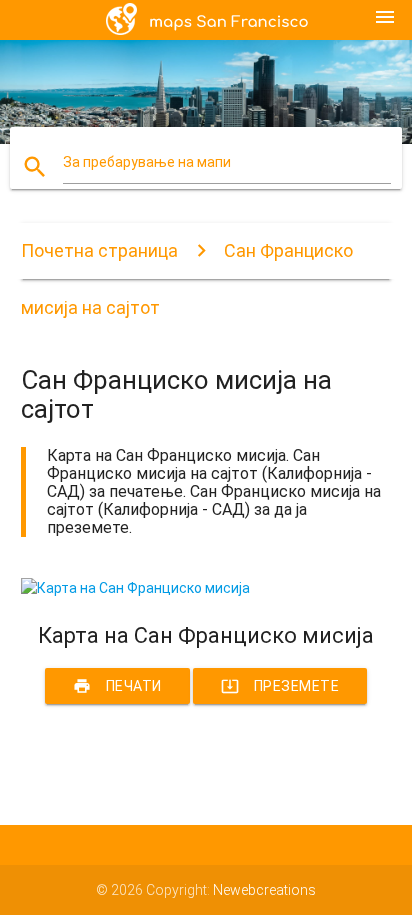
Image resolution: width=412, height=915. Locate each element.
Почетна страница (99, 250)
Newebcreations (264, 890)
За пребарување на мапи (147, 162)
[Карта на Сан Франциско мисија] (135, 588)
